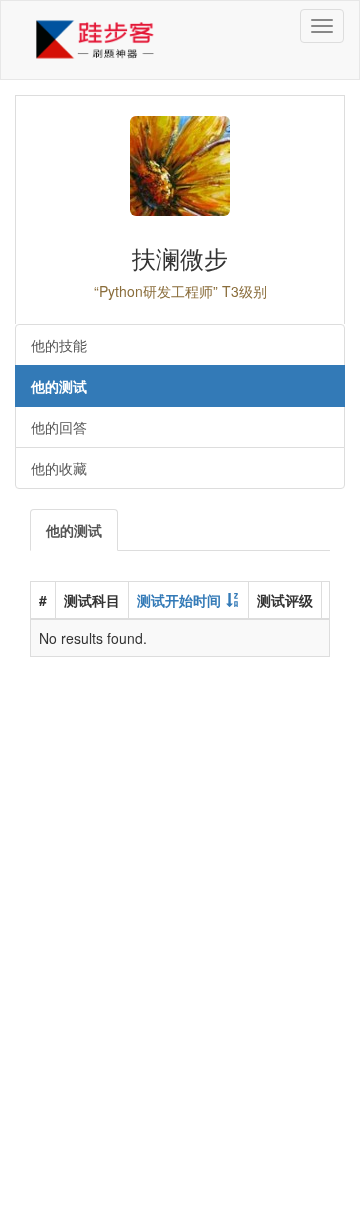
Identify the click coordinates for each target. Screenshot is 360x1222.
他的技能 (59, 345)
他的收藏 (59, 468)
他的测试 (59, 386)
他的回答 (59, 427)
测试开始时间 (179, 600)
